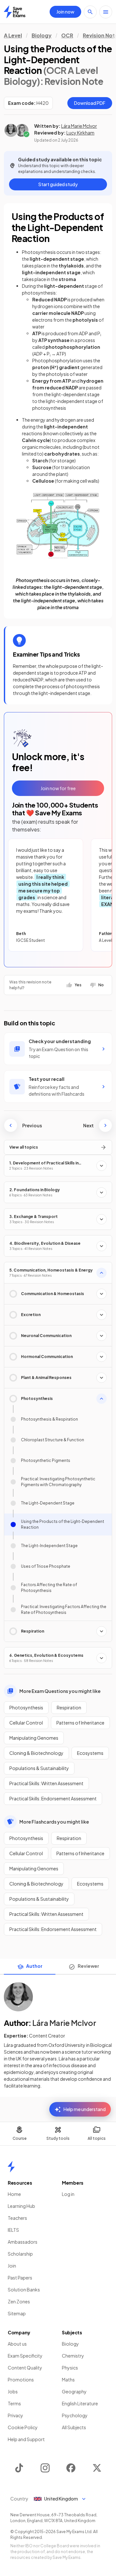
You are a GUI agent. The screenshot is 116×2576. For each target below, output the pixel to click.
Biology (42, 35)
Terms (14, 2403)
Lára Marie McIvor (79, 126)
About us (17, 2344)
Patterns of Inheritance (80, 1723)
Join (12, 2266)
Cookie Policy (23, 2427)
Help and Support (26, 2439)
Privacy (15, 2415)
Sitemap (17, 2313)
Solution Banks (24, 2289)
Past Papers (20, 2278)
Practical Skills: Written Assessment (46, 1783)
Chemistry (73, 2356)
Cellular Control (26, 1723)
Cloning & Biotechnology (36, 1753)
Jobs (13, 2391)
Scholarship (20, 2254)
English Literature (80, 2403)
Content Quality (25, 2368)
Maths (68, 2380)
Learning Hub (21, 2206)
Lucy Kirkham (80, 133)
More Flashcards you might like (54, 1822)
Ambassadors (23, 2242)
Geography (74, 2391)
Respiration (69, 1707)
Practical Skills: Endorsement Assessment (53, 1798)
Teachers (17, 2218)
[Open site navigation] (106, 12)
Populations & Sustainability (39, 1768)
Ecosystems (90, 1753)
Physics (70, 2368)
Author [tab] (34, 1966)
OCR (67, 35)
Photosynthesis (26, 1707)
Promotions (21, 2380)
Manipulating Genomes (34, 1738)
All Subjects (74, 2427)
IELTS (13, 2230)
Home (14, 2194)
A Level (13, 35)
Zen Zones (19, 2301)
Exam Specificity (25, 2356)
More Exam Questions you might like (60, 1691)
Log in (68, 2194)
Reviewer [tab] (88, 1966)
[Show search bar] (90, 12)
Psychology (75, 2415)
